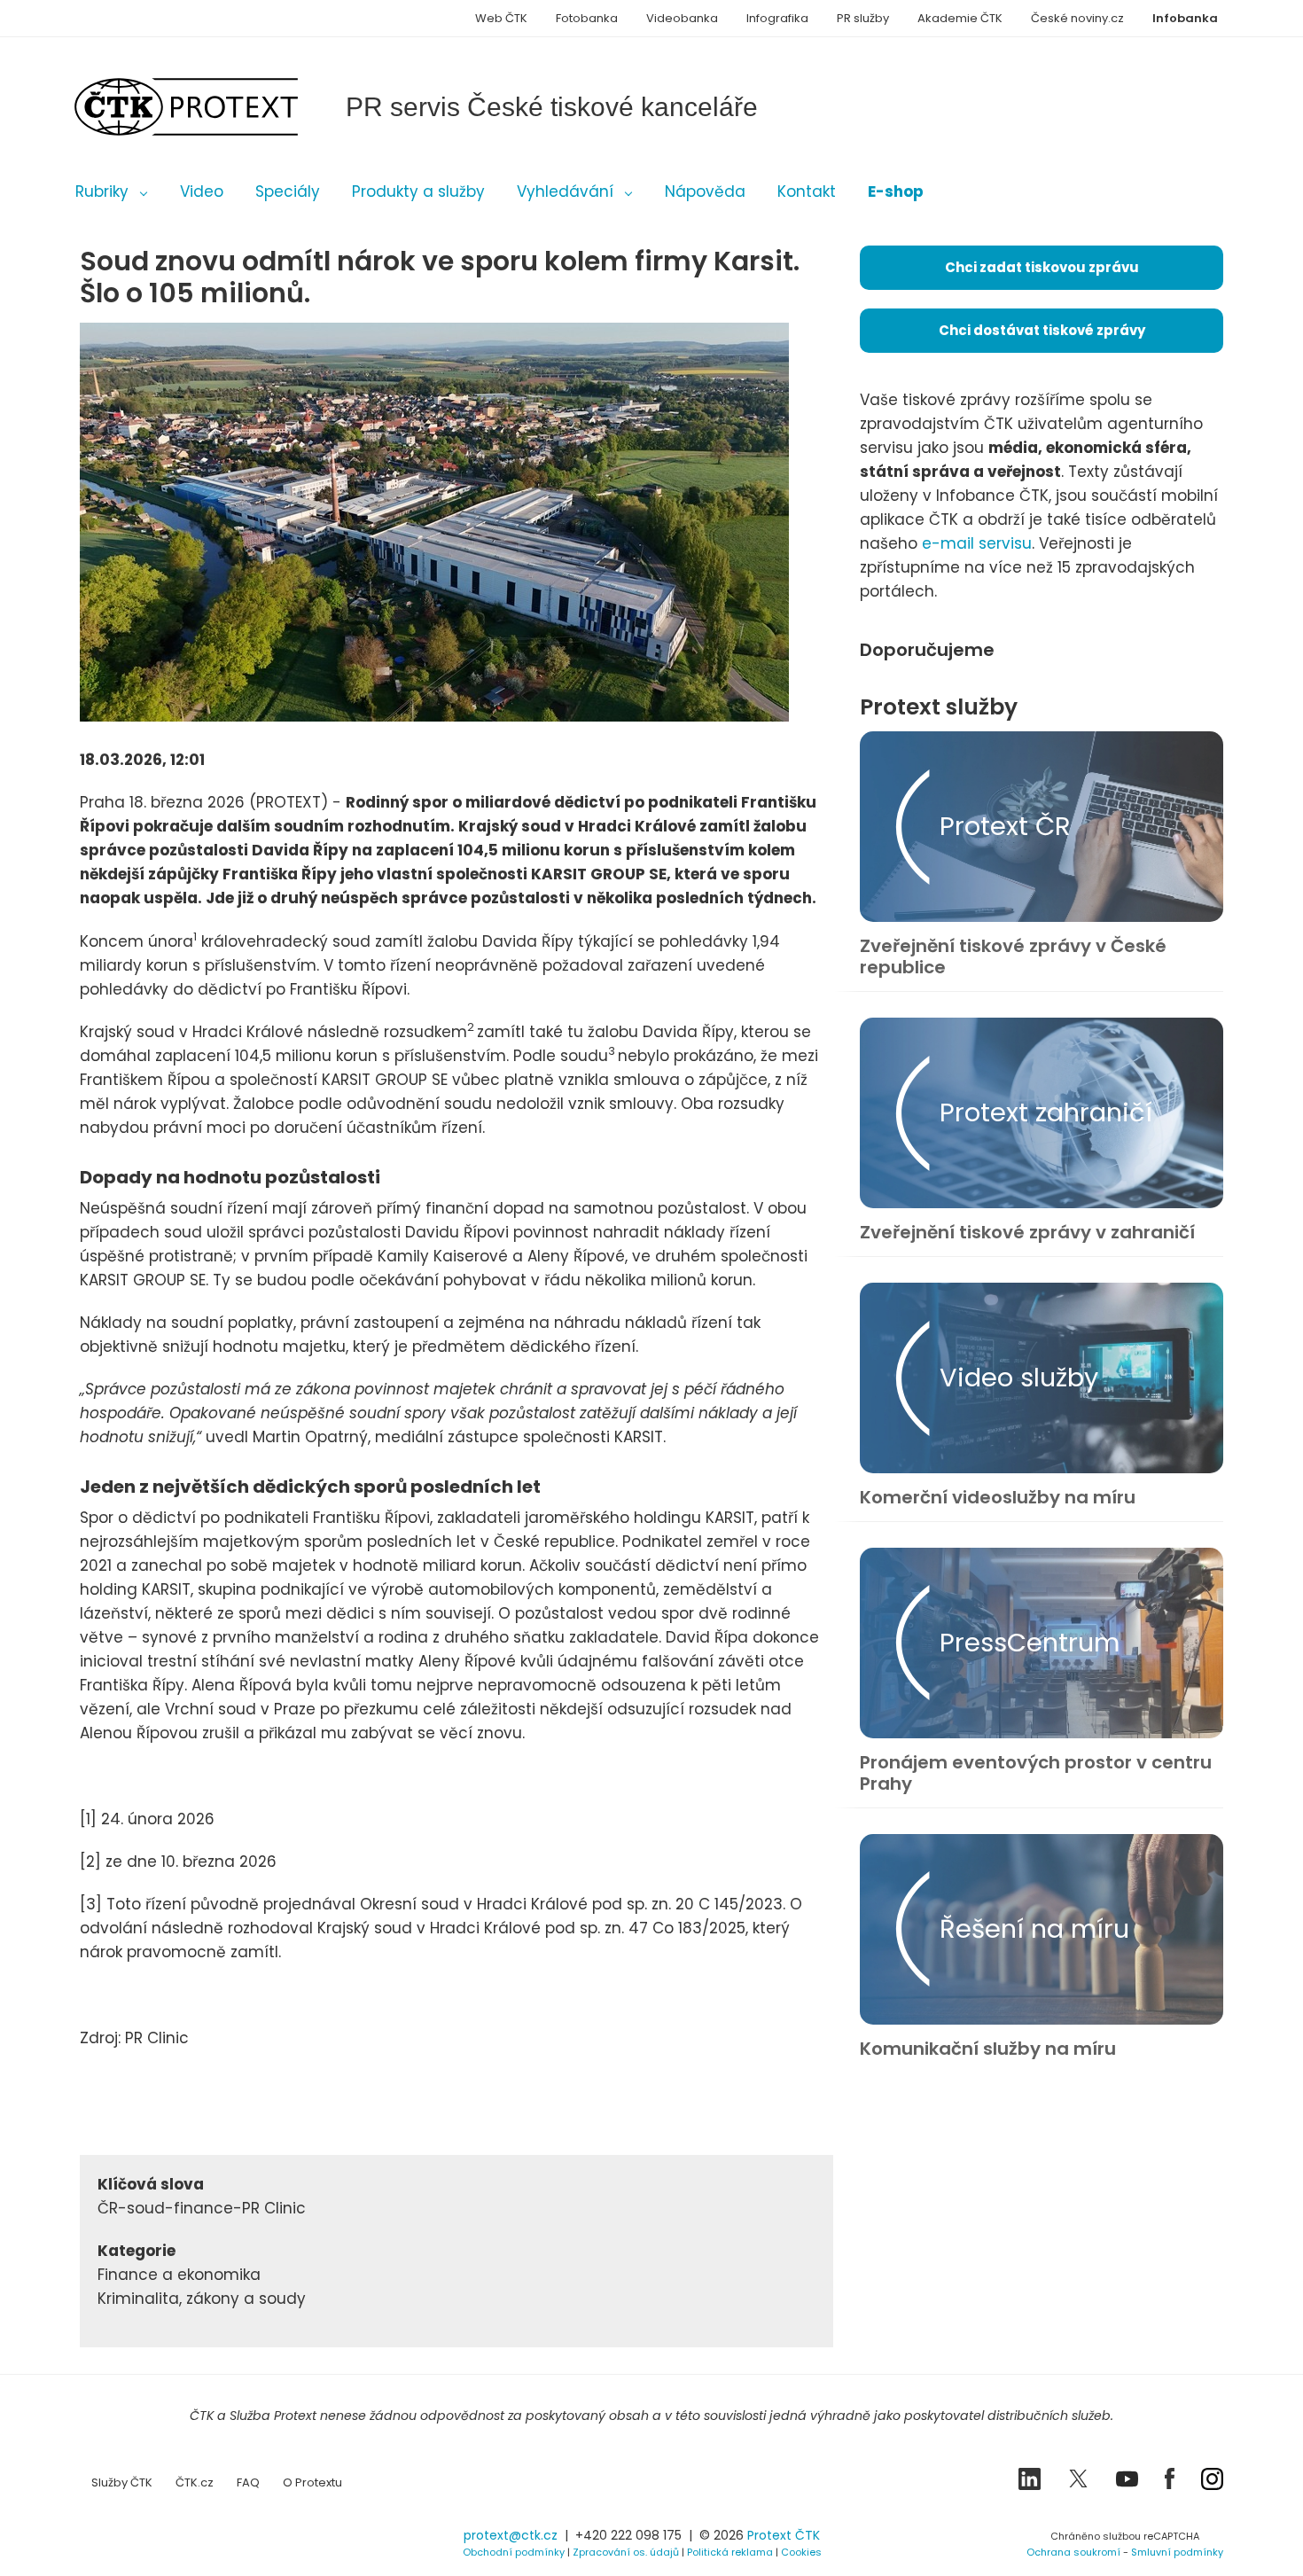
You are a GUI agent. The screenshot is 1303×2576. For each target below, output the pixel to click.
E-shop (896, 191)
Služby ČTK (122, 2482)
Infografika (777, 18)
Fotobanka (587, 18)
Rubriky (102, 191)
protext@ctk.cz (511, 2535)
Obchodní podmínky (514, 2552)
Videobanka (682, 18)
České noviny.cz (1077, 18)
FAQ (248, 2482)
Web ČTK (501, 18)
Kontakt (807, 191)
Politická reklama (730, 2552)
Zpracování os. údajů (626, 2552)
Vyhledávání (565, 191)
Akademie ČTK (960, 18)
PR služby (863, 18)
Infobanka (1185, 18)
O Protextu (312, 2482)
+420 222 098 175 (628, 2535)
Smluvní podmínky (1177, 2552)
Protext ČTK (784, 2535)
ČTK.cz (195, 2482)
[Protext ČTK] (168, 2540)
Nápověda (705, 191)
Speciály (288, 191)
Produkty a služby (418, 191)
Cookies (801, 2552)
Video (202, 191)
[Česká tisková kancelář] (213, 107)
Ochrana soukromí (1073, 2552)
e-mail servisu (977, 543)
